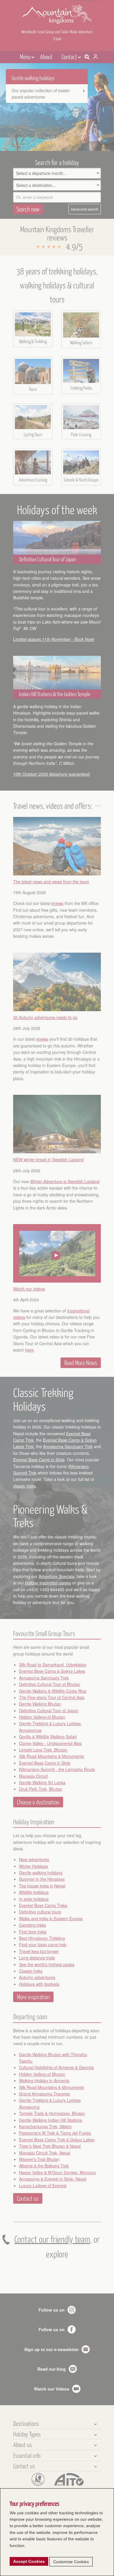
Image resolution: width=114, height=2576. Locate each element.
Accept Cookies (29, 2561)
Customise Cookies (71, 2562)
